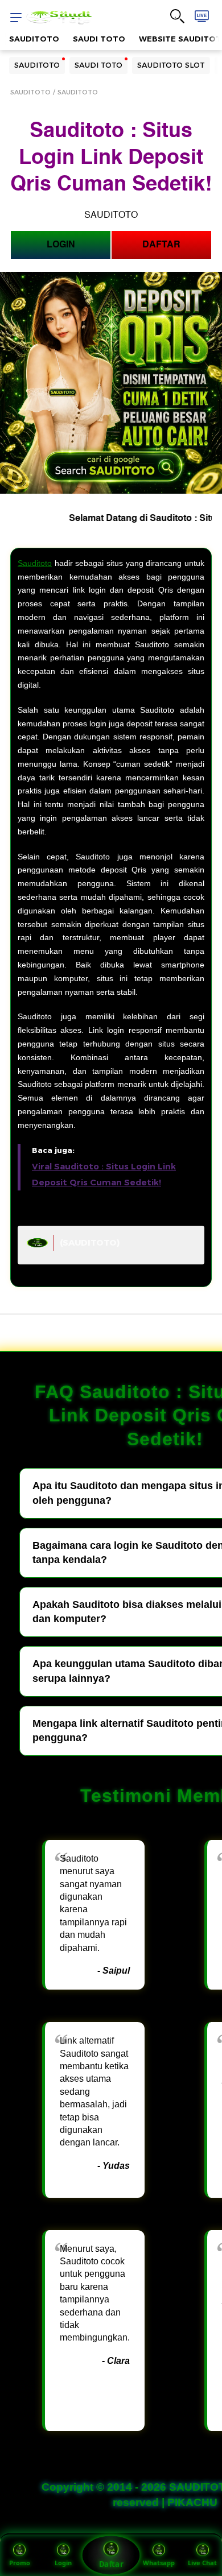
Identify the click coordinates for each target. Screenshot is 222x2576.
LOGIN (61, 245)
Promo (20, 2563)
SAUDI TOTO (99, 39)
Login (63, 2563)
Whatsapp (159, 2563)
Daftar (111, 2564)
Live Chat (202, 2563)
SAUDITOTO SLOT (171, 65)
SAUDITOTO (34, 39)
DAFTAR (161, 245)
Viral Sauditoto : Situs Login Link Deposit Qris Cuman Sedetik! (104, 1174)
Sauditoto (35, 563)
